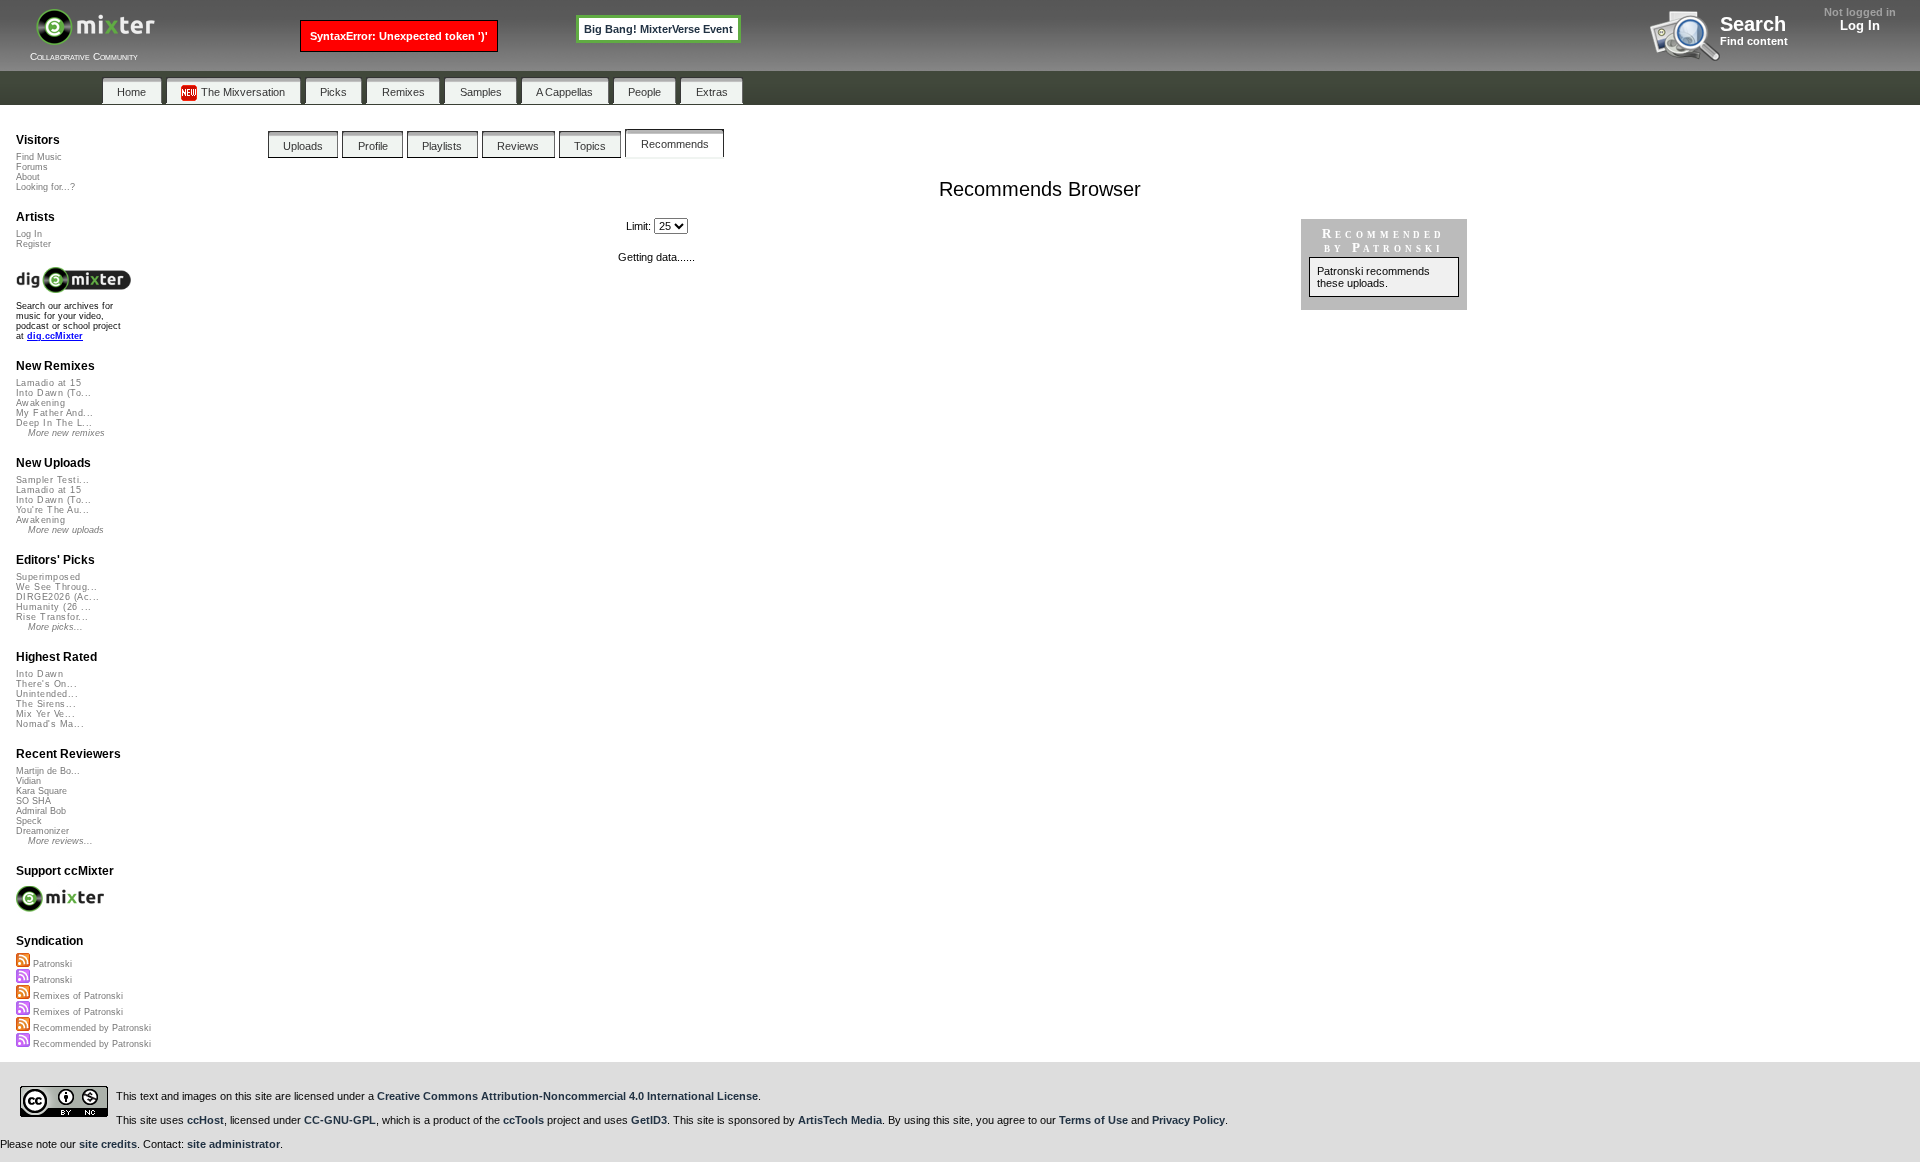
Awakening (40, 403)
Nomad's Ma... (50, 724)
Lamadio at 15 (48, 383)
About (28, 177)
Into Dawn (39, 674)
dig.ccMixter (55, 336)
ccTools (523, 1120)
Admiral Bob (41, 811)
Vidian (28, 781)
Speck (29, 821)
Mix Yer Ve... (45, 714)
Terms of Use (1093, 1120)
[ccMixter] (95, 37)
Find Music (39, 157)
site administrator (233, 1144)
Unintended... (47, 694)
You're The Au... (52, 510)
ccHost (205, 1120)
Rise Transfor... (52, 617)
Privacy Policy (1188, 1120)
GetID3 (649, 1120)
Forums (32, 167)
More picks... (55, 627)
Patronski (51, 964)
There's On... (46, 684)
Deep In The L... (54, 423)
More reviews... (60, 841)
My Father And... (54, 413)
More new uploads (66, 530)
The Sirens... (46, 704)
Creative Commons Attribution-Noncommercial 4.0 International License (567, 1096)
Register (33, 244)
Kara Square (41, 791)
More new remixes (66, 433)
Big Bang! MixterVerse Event (658, 29)
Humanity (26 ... (53, 607)
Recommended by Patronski (90, 1028)
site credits (108, 1144)
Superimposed (48, 577)
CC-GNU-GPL (340, 1120)
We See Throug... (56, 587)
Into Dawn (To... (53, 393)
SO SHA (33, 801)
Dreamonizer (42, 831)
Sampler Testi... (52, 480)
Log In (1860, 25)
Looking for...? (45, 187)
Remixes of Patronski (76, 996)
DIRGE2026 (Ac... (57, 597)
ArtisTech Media (840, 1120)
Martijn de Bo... (48, 771)
